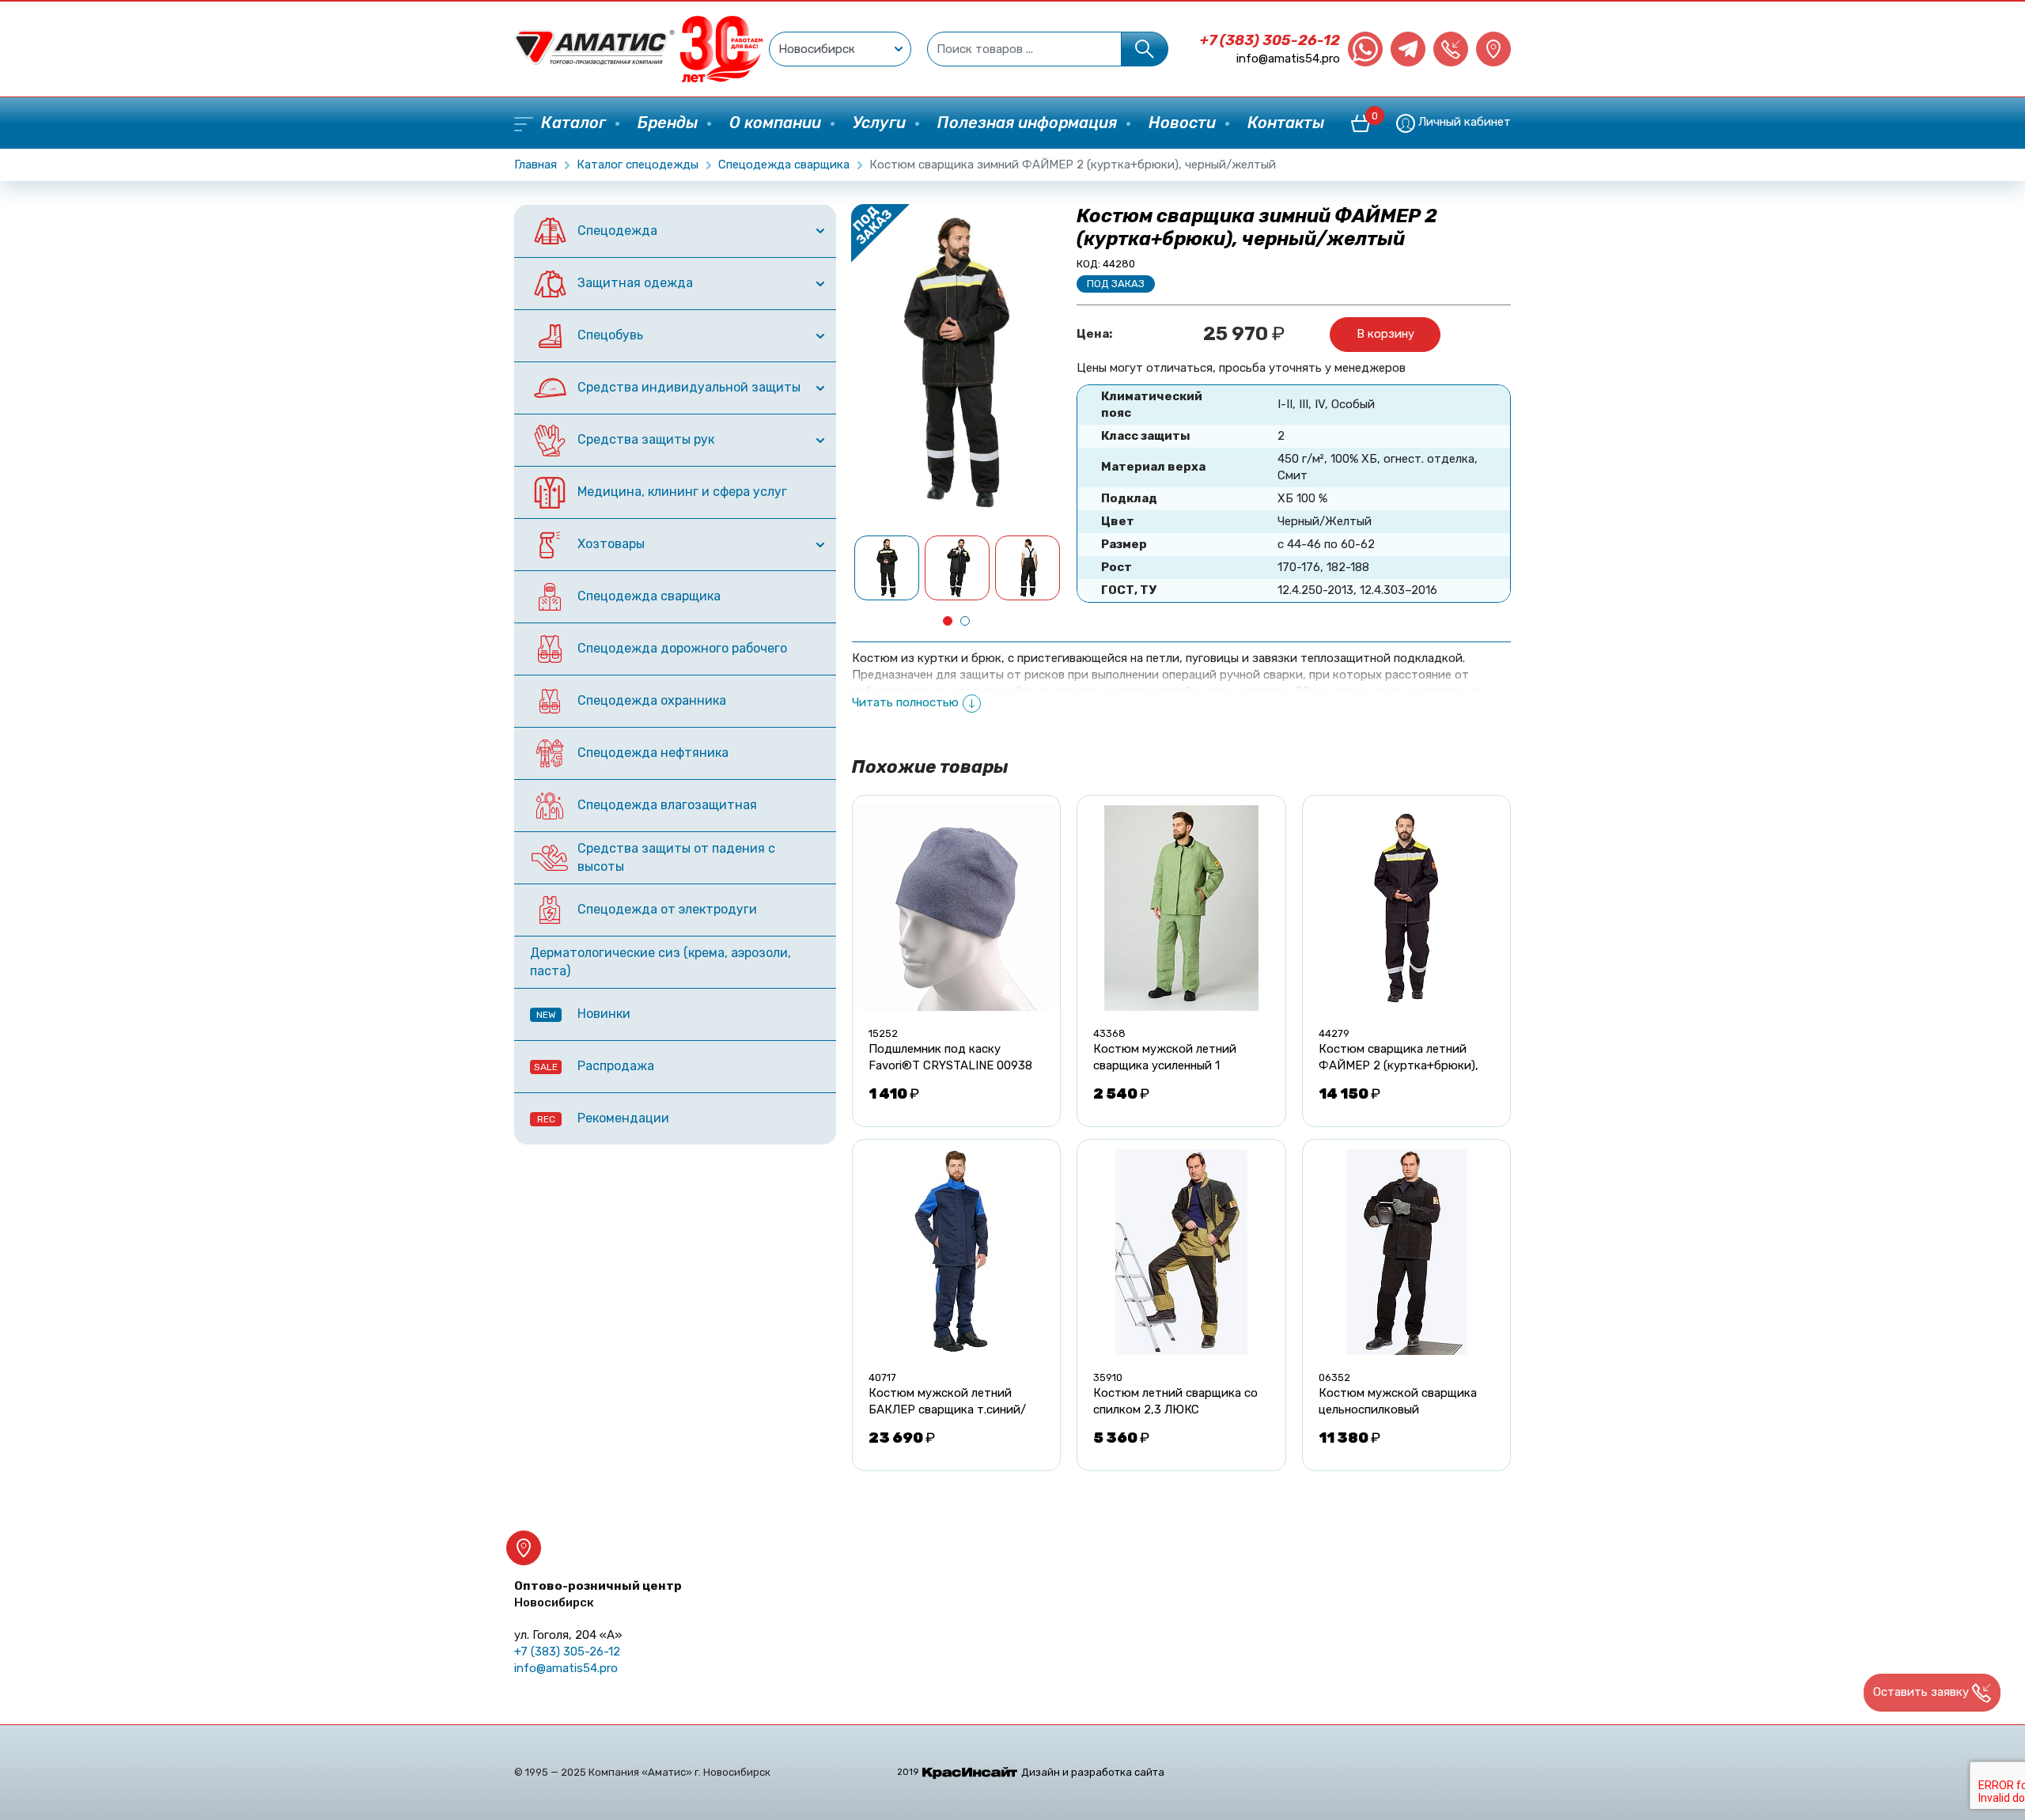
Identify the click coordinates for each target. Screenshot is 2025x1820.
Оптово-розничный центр (598, 1594)
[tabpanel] (887, 568)
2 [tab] (965, 621)
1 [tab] (948, 621)
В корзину (1385, 334)
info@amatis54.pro (1288, 59)
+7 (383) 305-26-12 (1270, 40)
